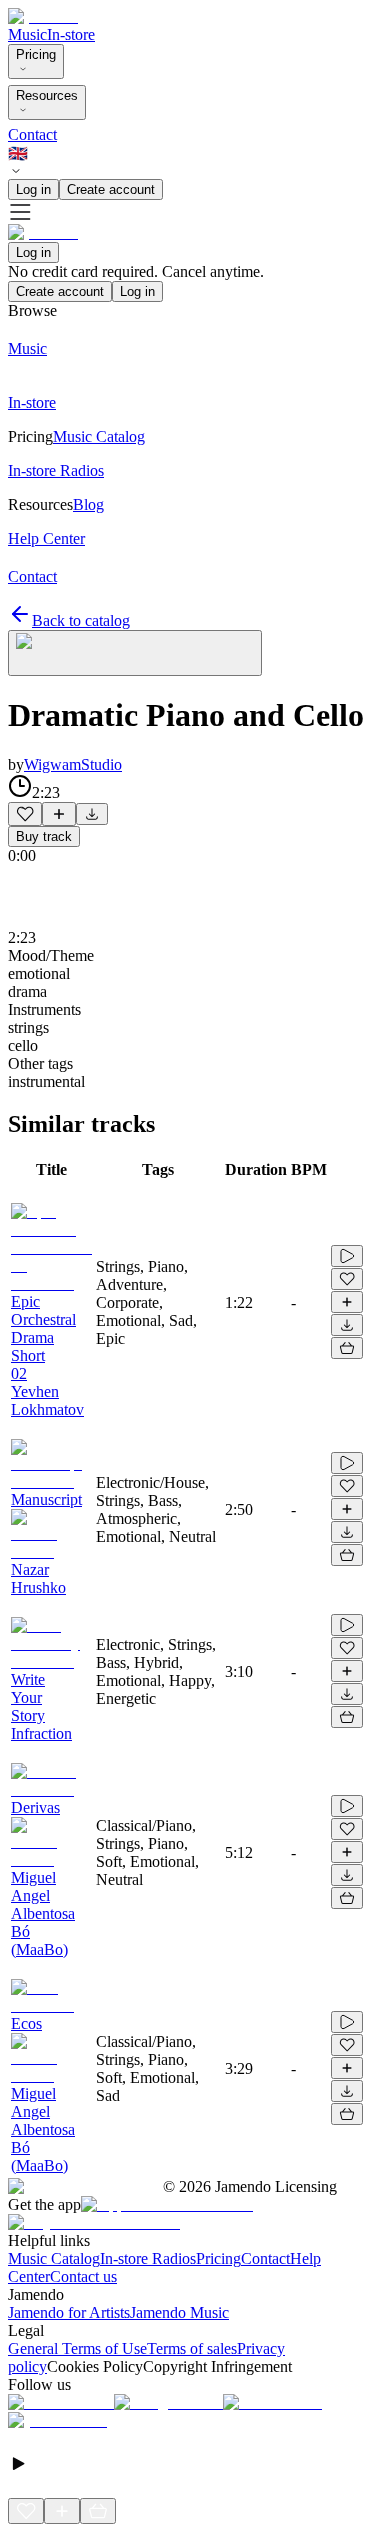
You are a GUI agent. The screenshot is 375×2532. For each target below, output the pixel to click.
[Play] (135, 653)
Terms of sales (192, 2348)
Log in (33, 189)
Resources (47, 95)
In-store (71, 34)
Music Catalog (54, 2258)
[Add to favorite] (25, 814)
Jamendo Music (179, 2312)
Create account (111, 189)
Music (27, 34)
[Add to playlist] (59, 814)
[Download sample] (92, 814)
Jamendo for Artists (69, 2312)
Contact (32, 134)
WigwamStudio (73, 764)
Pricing (36, 54)
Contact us (83, 2276)
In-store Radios (148, 2258)
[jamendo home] (43, 16)
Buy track (44, 836)
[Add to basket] (347, 1348)
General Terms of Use (77, 2348)
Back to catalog (81, 620)
